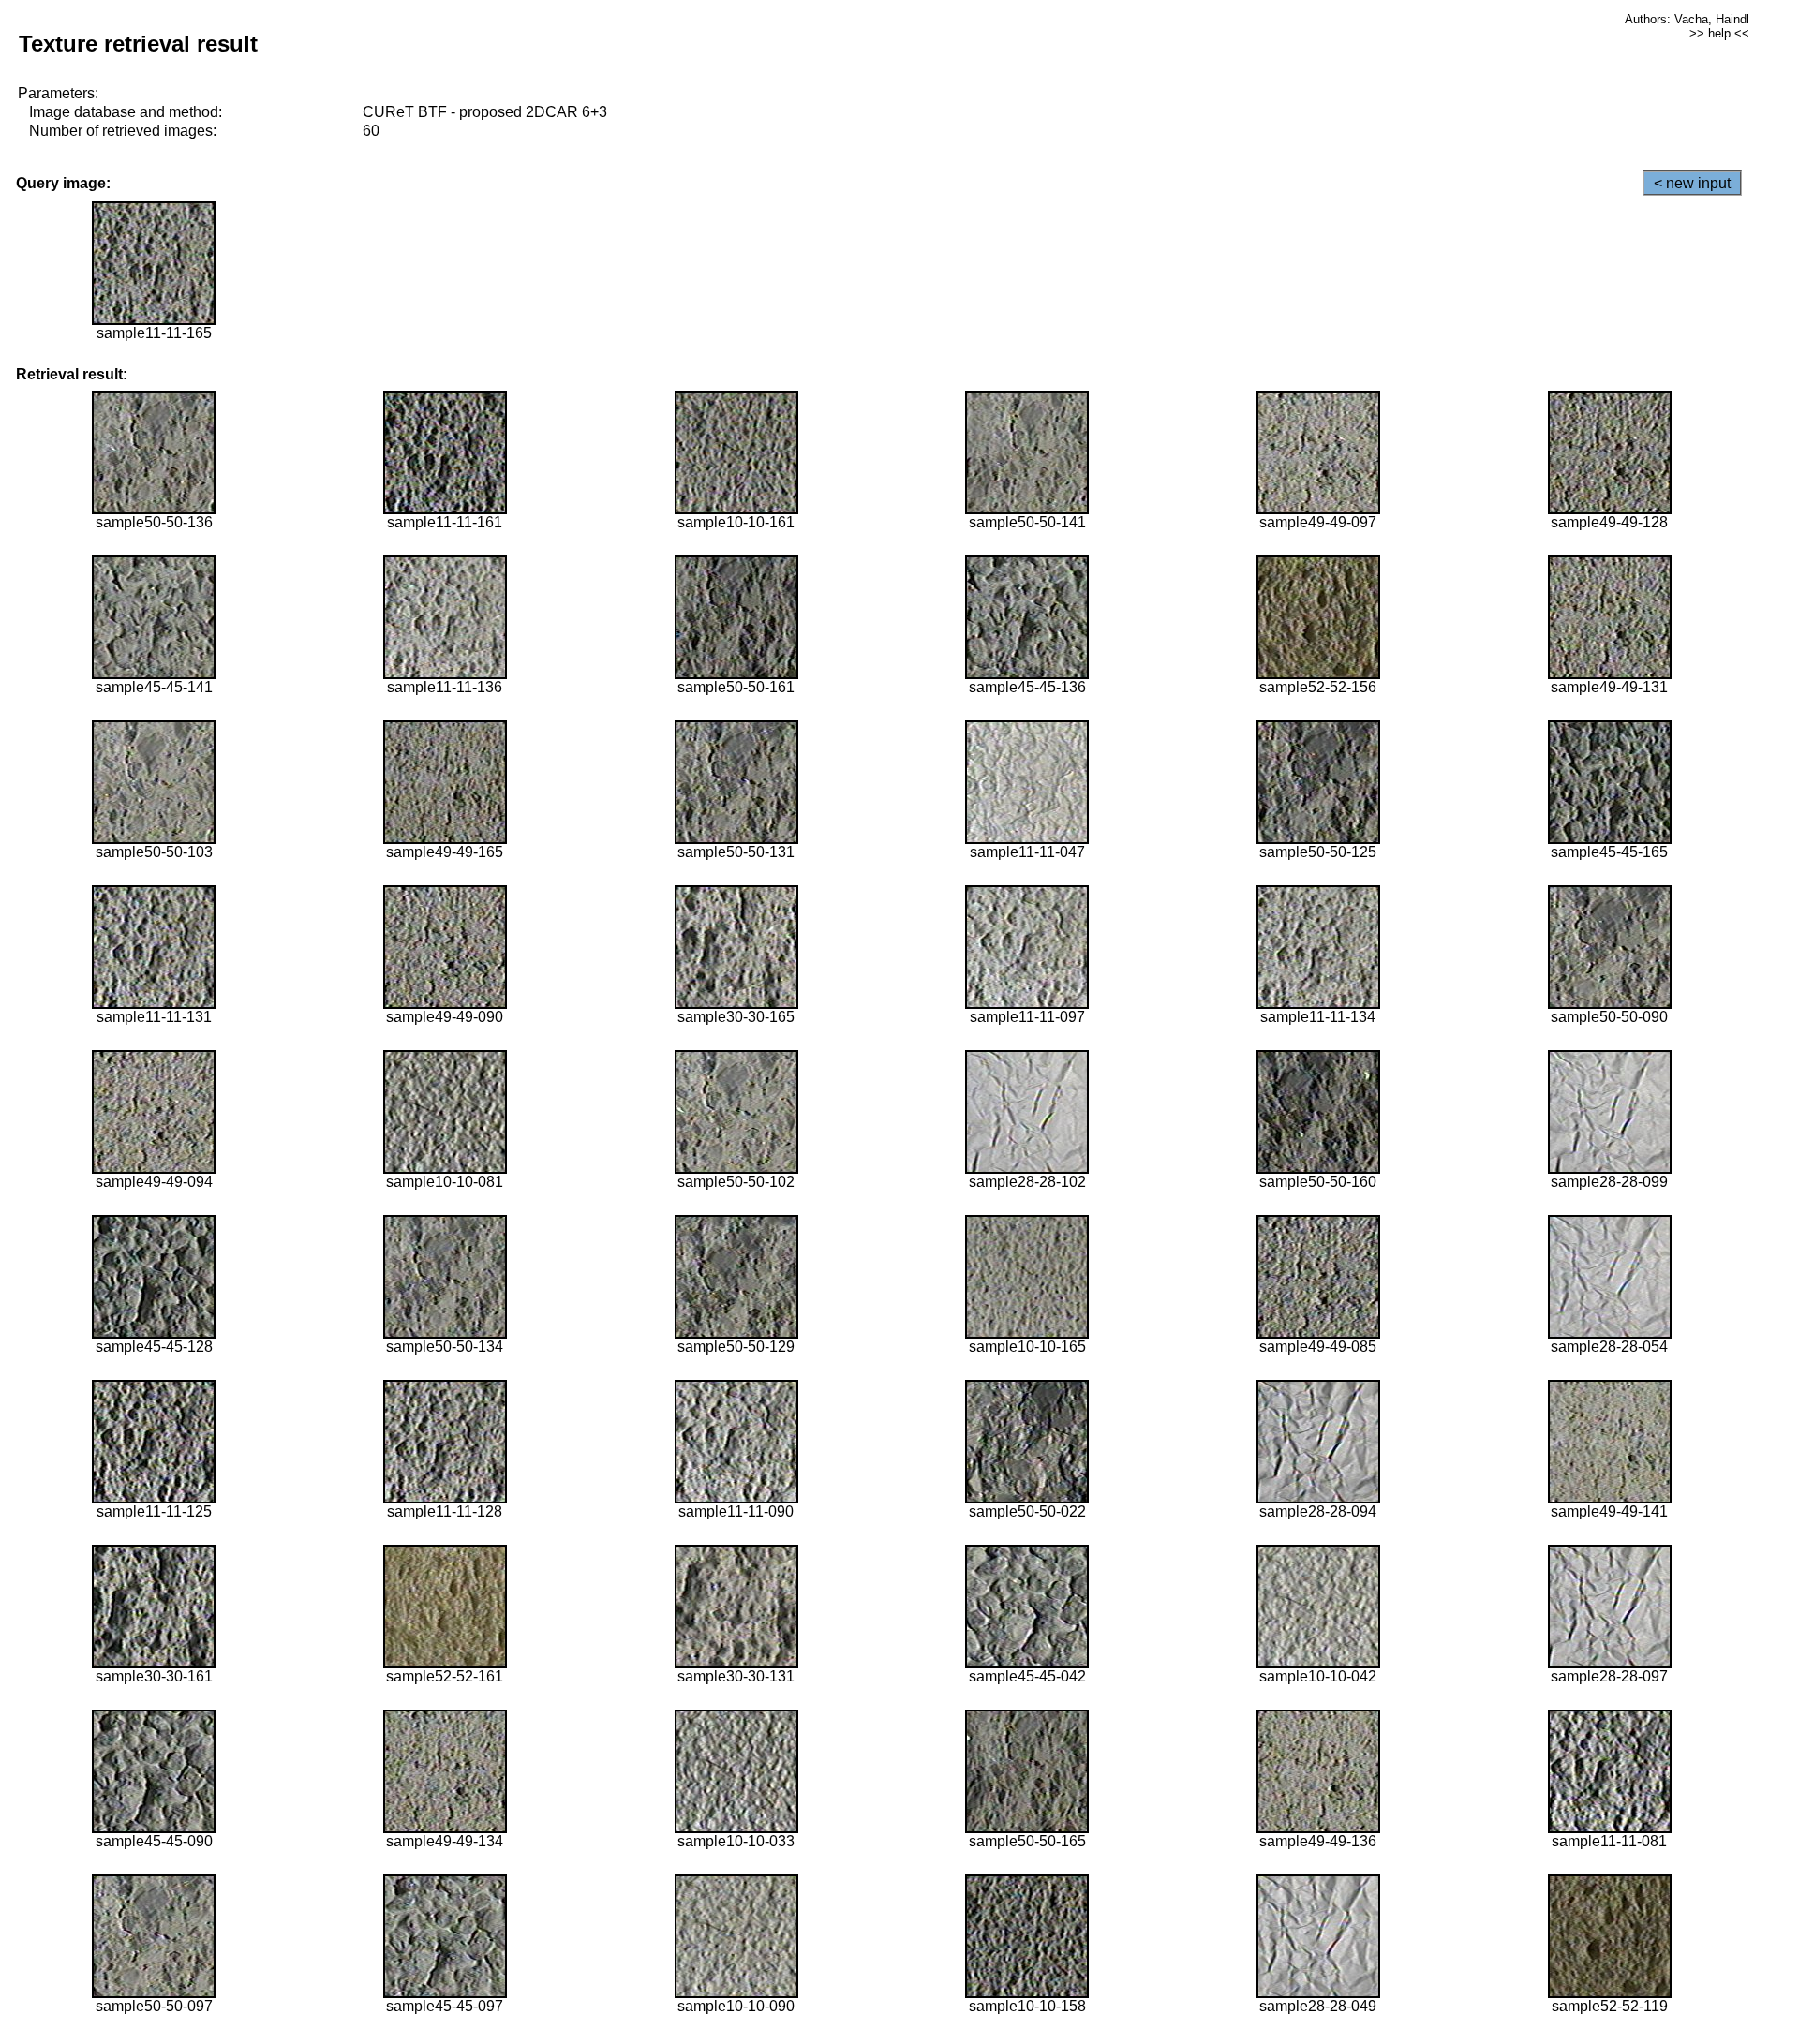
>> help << (1719, 33)
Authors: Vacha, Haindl (1687, 19)
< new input (1692, 183)
